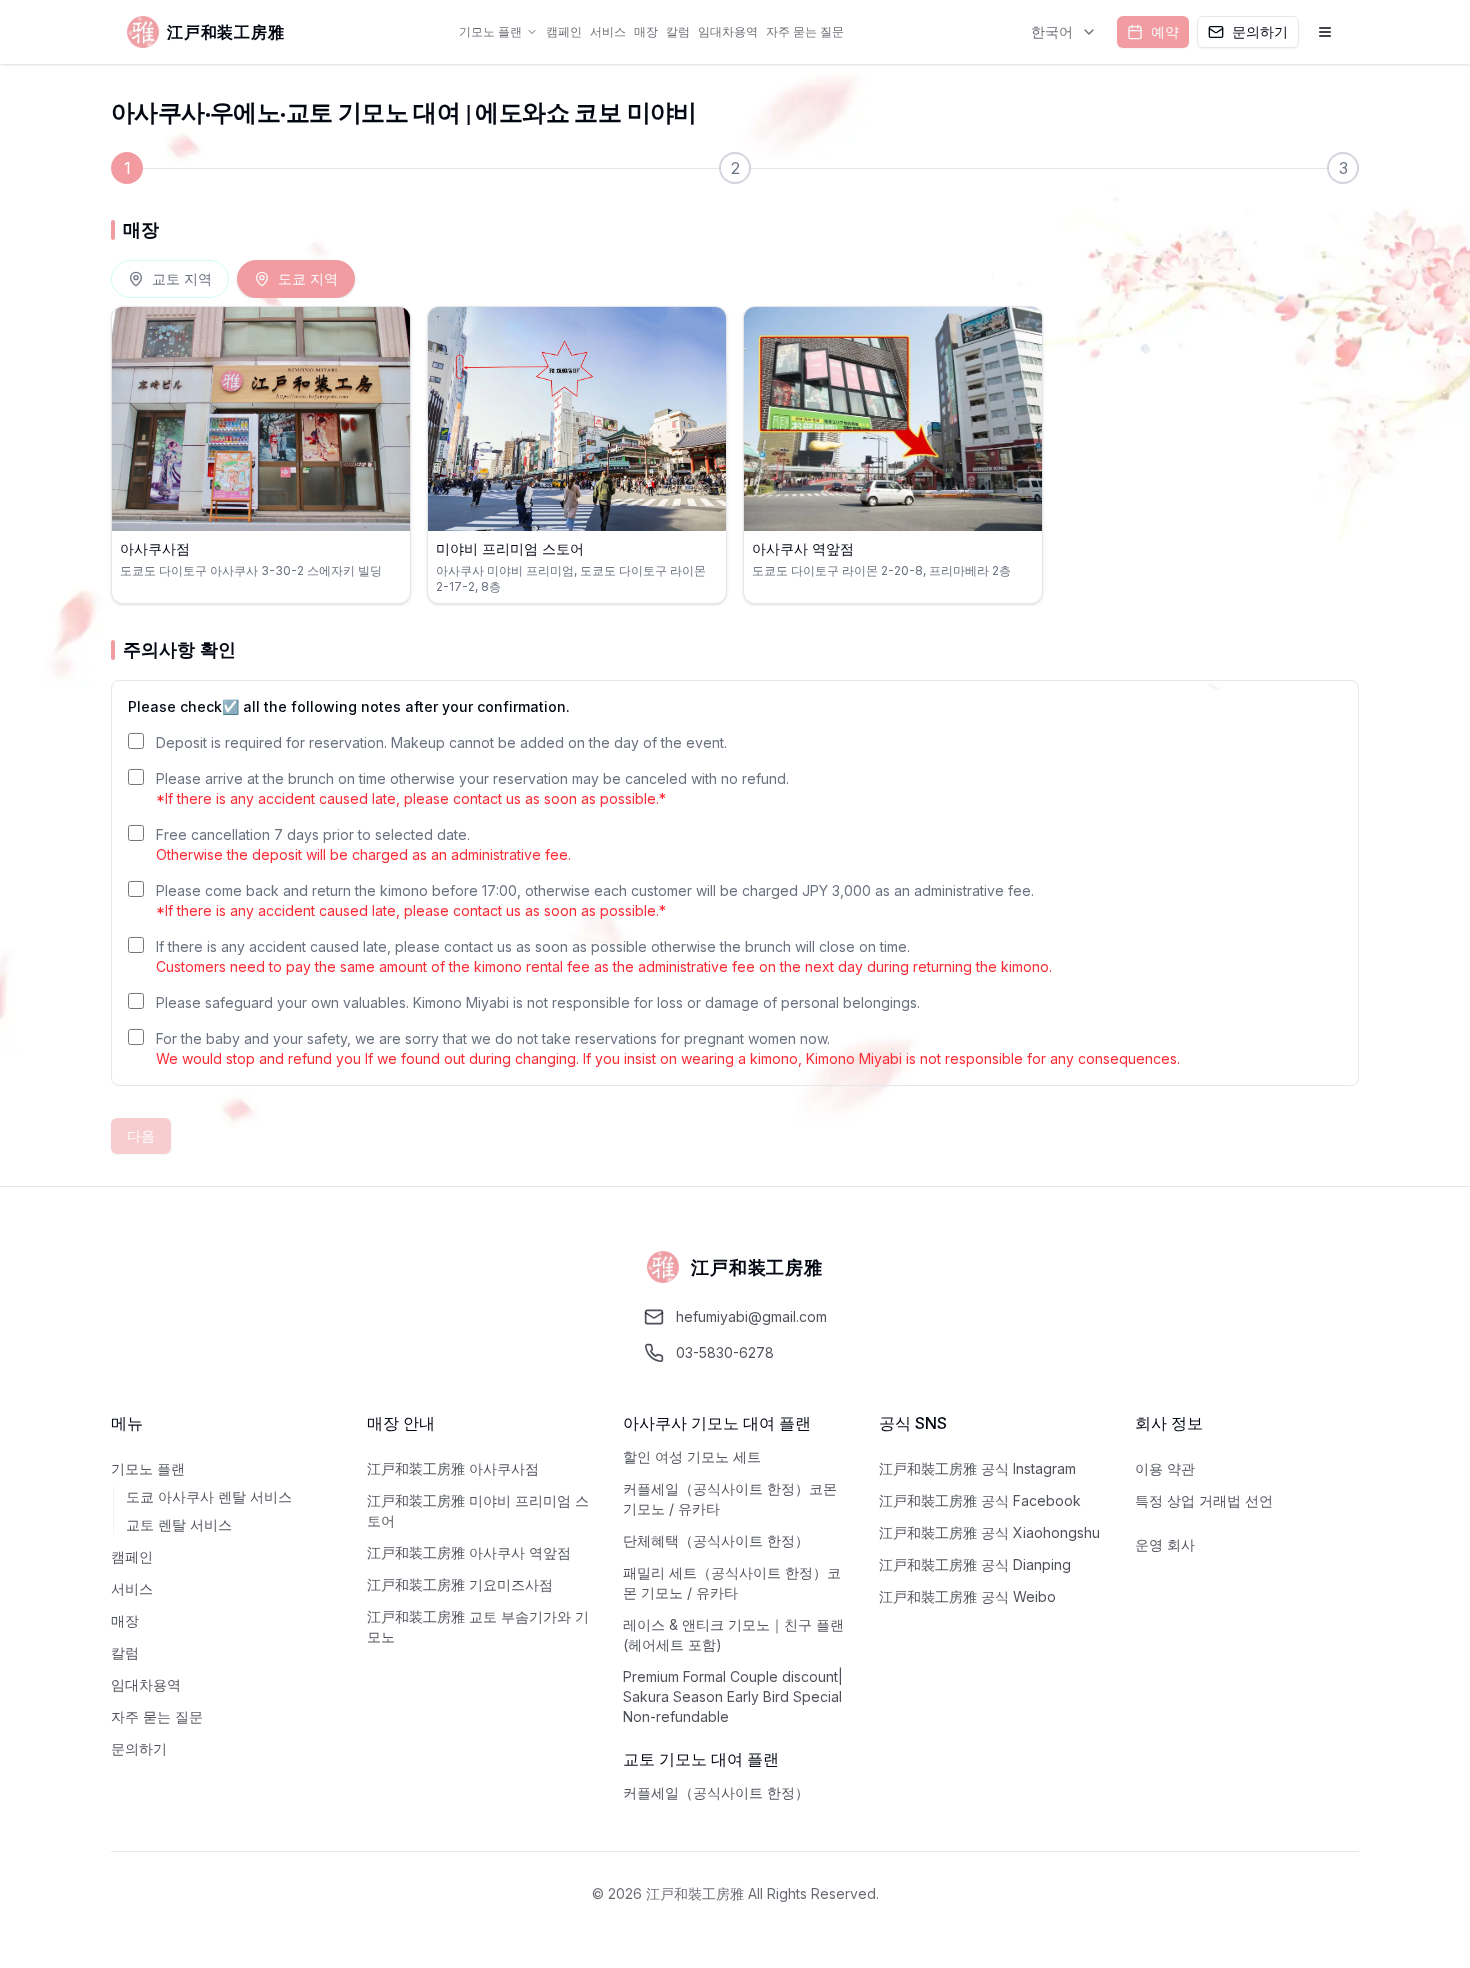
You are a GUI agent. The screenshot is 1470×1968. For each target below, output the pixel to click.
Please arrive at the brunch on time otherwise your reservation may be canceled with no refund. (472, 788)
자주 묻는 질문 (805, 31)
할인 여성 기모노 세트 (692, 1456)
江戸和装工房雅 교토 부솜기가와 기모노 (478, 1626)
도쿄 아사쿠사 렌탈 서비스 (209, 1496)
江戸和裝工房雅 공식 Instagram (977, 1468)
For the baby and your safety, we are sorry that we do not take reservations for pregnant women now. (668, 1048)
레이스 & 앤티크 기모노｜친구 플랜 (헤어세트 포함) (733, 1634)
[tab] (170, 279)
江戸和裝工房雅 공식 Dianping (975, 1564)
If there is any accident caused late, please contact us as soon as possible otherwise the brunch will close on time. (604, 956)
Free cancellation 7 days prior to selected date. (363, 844)
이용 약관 (1165, 1468)
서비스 (608, 31)
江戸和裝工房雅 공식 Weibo (967, 1596)
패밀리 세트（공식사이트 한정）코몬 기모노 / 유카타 (732, 1582)
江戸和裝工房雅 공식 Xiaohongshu (989, 1532)
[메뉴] (1325, 32)
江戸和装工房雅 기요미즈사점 (460, 1584)
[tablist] (233, 279)
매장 (646, 31)
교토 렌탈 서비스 (179, 1524)
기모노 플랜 (490, 31)
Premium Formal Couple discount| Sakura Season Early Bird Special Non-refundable (733, 1696)
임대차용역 (728, 31)
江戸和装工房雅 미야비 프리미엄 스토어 (478, 1510)
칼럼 (678, 31)
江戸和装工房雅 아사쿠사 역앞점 (469, 1552)
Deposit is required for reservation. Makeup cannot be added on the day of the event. (441, 742)
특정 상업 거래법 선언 (1204, 1500)
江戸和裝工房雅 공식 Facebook (980, 1500)
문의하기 (139, 1748)
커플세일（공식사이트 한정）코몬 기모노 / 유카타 (730, 1498)
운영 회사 (1165, 1544)
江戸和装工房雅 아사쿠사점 (453, 1468)
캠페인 (564, 31)
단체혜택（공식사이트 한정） (716, 1540)
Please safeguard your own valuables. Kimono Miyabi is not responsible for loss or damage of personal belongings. (538, 1002)
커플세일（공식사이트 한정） (716, 1792)
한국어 (1052, 31)
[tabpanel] (735, 455)
